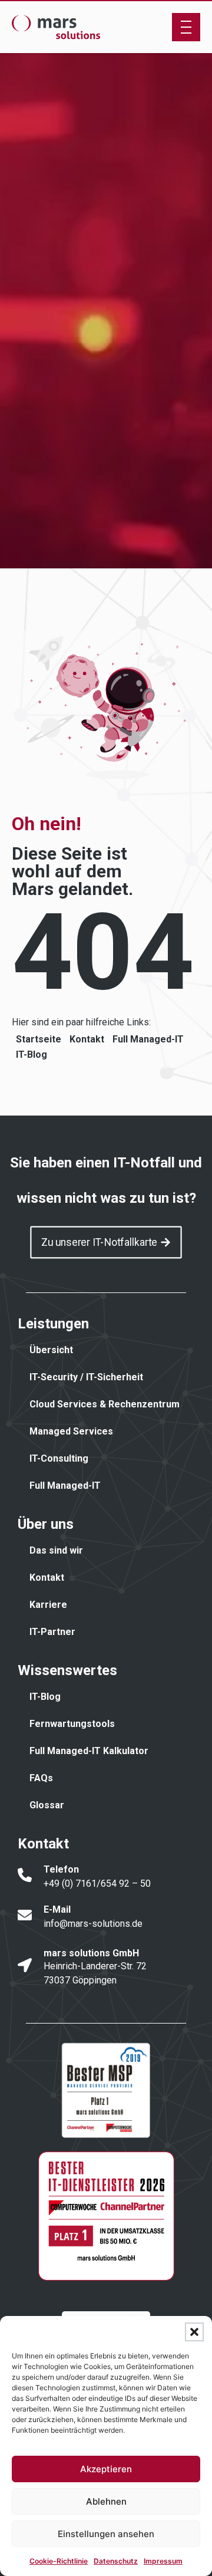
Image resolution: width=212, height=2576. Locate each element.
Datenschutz (116, 2561)
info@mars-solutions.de (93, 1924)
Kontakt (87, 1039)
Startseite (39, 1039)
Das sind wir (56, 1550)
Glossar (47, 1805)
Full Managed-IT (148, 1039)
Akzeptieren (106, 2469)
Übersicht (51, 1350)
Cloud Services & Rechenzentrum (105, 1404)
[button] (194, 2332)
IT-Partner (52, 1632)
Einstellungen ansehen (106, 2534)
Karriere (48, 1605)
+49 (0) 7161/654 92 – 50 (97, 1884)
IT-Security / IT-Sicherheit (86, 1377)
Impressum (163, 2561)
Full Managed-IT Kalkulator (89, 1751)
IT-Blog (32, 1055)
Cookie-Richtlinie (59, 2561)
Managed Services (71, 1431)
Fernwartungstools (72, 1724)
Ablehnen (106, 2501)
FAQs (41, 1778)
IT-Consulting (59, 1458)
